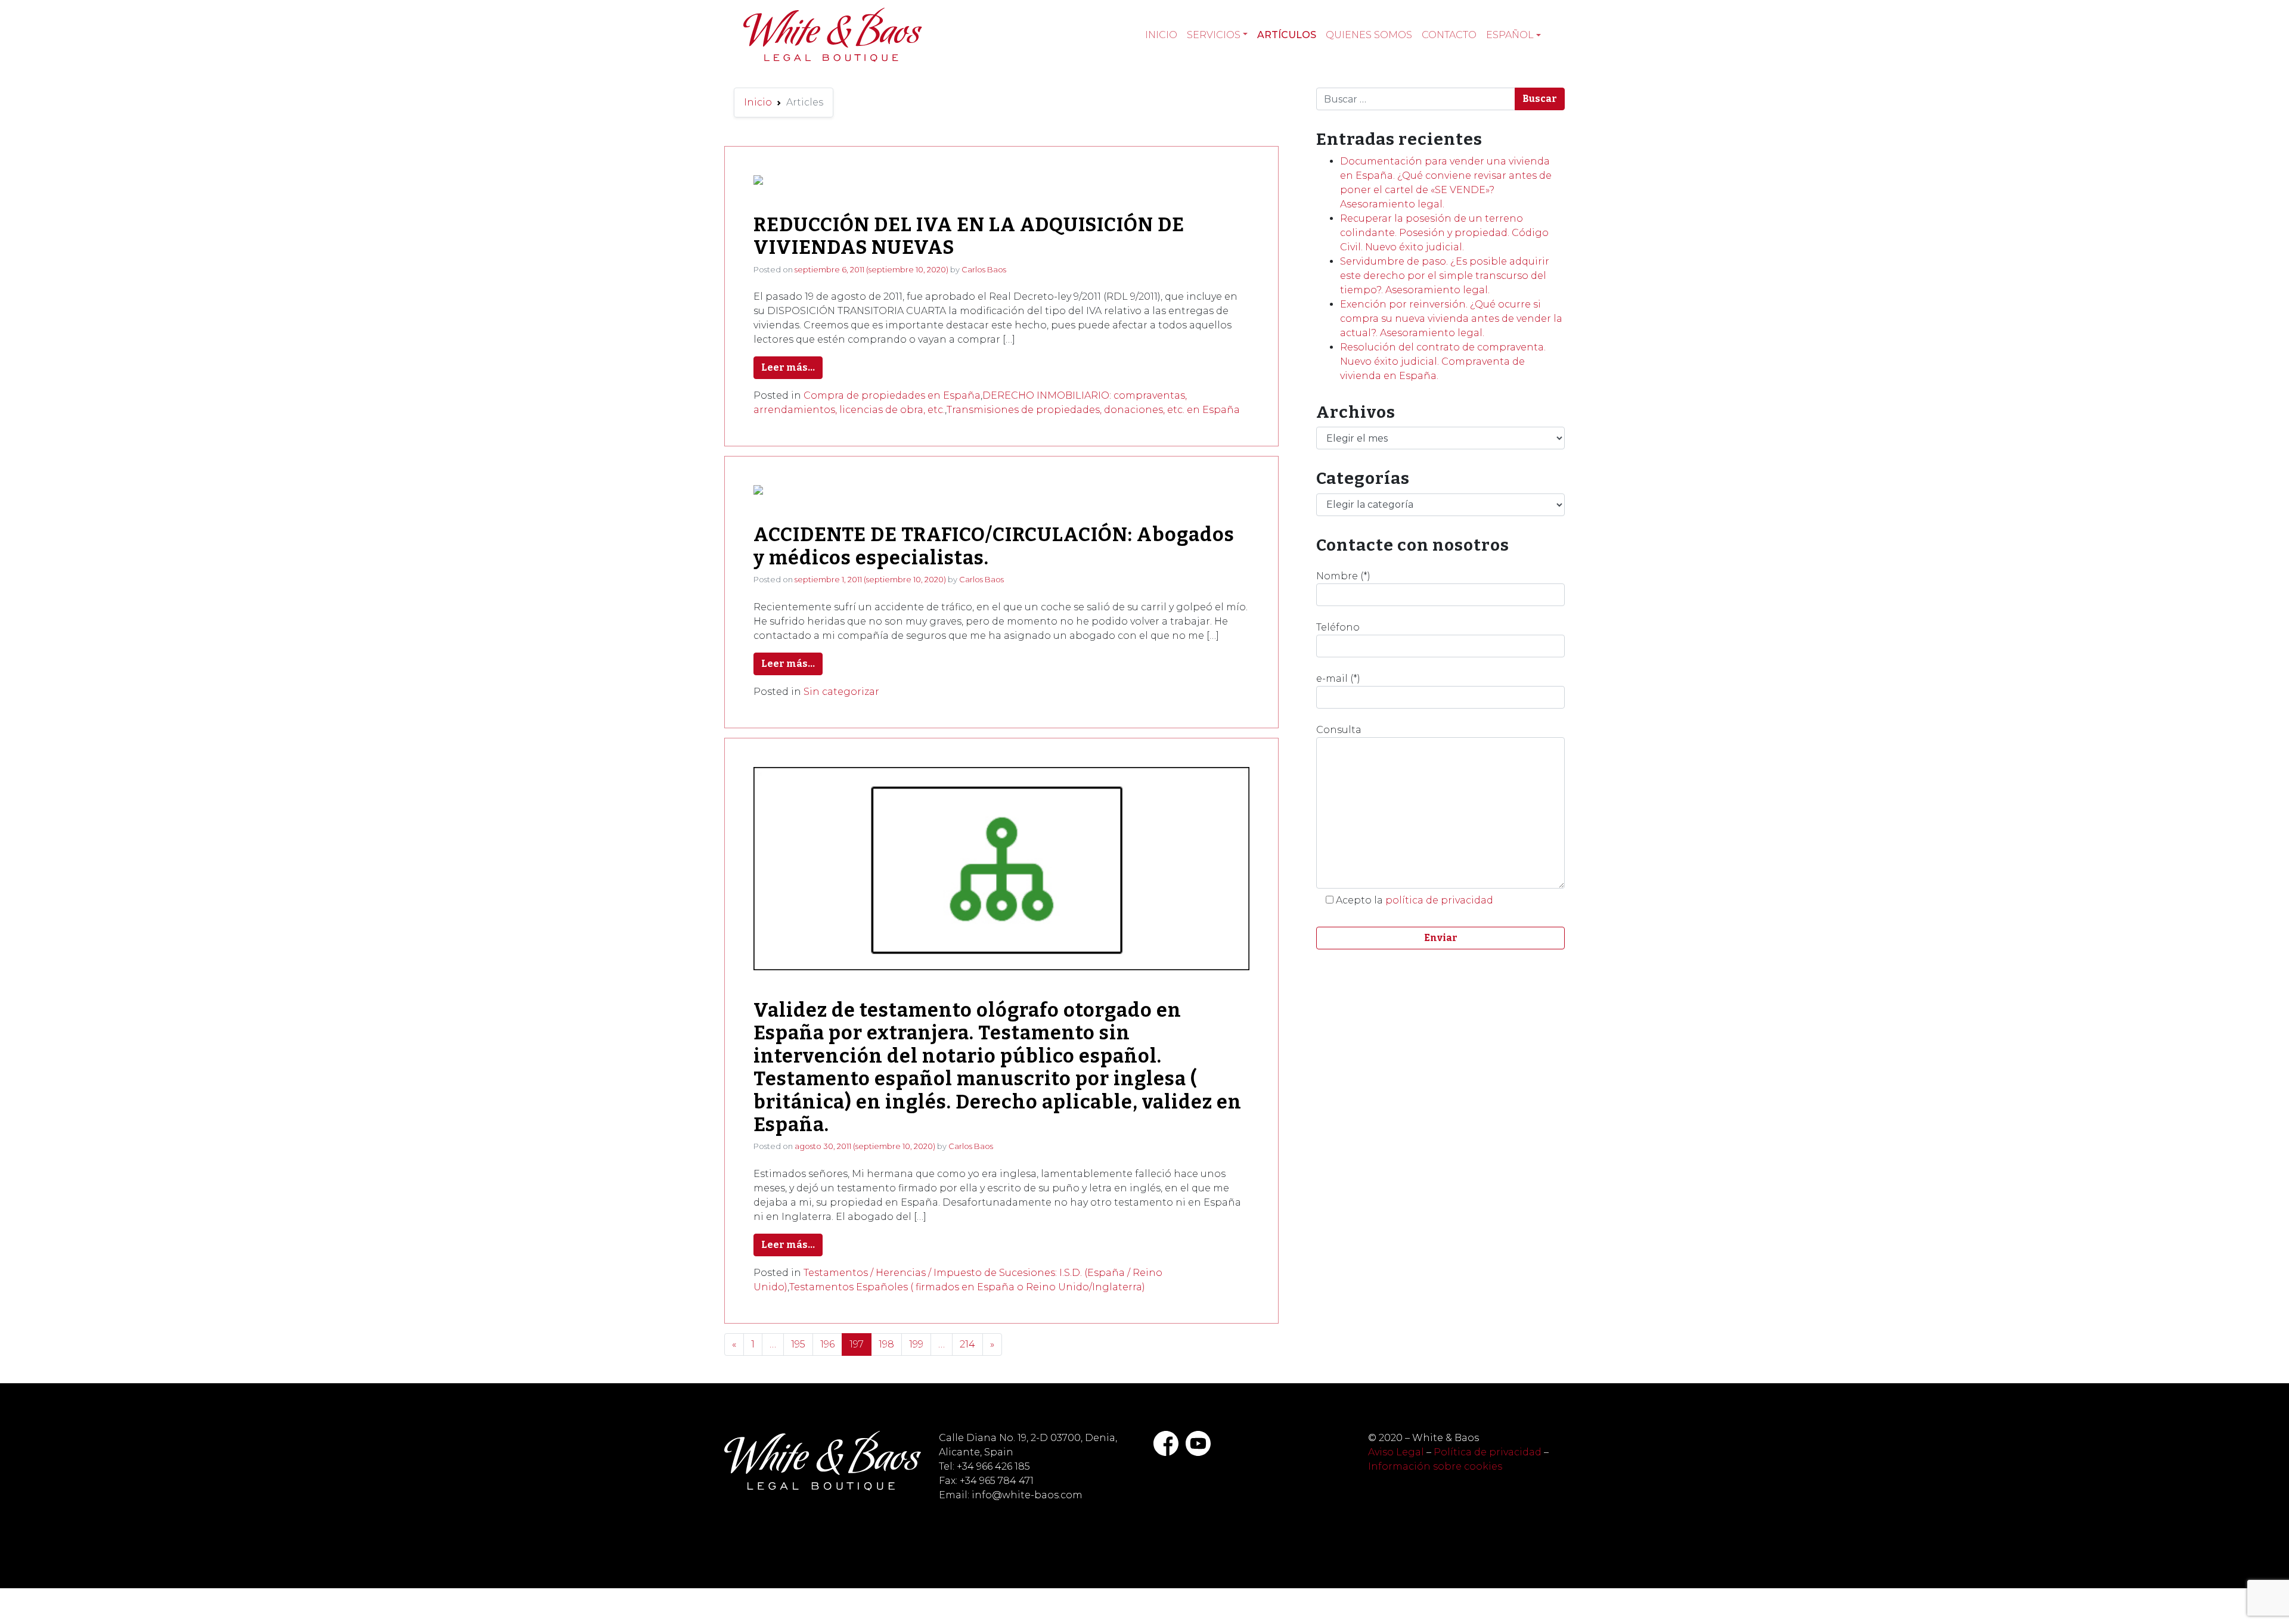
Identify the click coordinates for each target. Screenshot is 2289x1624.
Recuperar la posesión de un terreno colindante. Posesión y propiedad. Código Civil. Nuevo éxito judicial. (1444, 233)
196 (827, 1344)
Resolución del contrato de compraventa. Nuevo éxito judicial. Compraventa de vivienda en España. (1443, 361)
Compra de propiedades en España (892, 395)
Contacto (1449, 35)
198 (886, 1344)
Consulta (1339, 730)
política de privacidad (1439, 900)
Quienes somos (1369, 35)
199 (916, 1344)
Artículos (1287, 35)
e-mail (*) (1338, 679)
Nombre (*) (1343, 576)
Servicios (1214, 35)
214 (967, 1344)
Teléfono (1338, 627)
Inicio (1161, 35)
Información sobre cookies (1435, 1466)
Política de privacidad (1488, 1452)
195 (798, 1344)
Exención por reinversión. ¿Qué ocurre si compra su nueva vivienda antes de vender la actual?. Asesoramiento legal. (1451, 319)
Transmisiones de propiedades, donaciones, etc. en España (1093, 410)
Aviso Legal (1396, 1452)
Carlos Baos (984, 269)
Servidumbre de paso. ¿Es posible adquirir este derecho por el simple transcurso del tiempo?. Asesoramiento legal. (1445, 276)
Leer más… (788, 367)
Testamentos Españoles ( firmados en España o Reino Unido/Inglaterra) (967, 1287)
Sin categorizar (841, 692)
